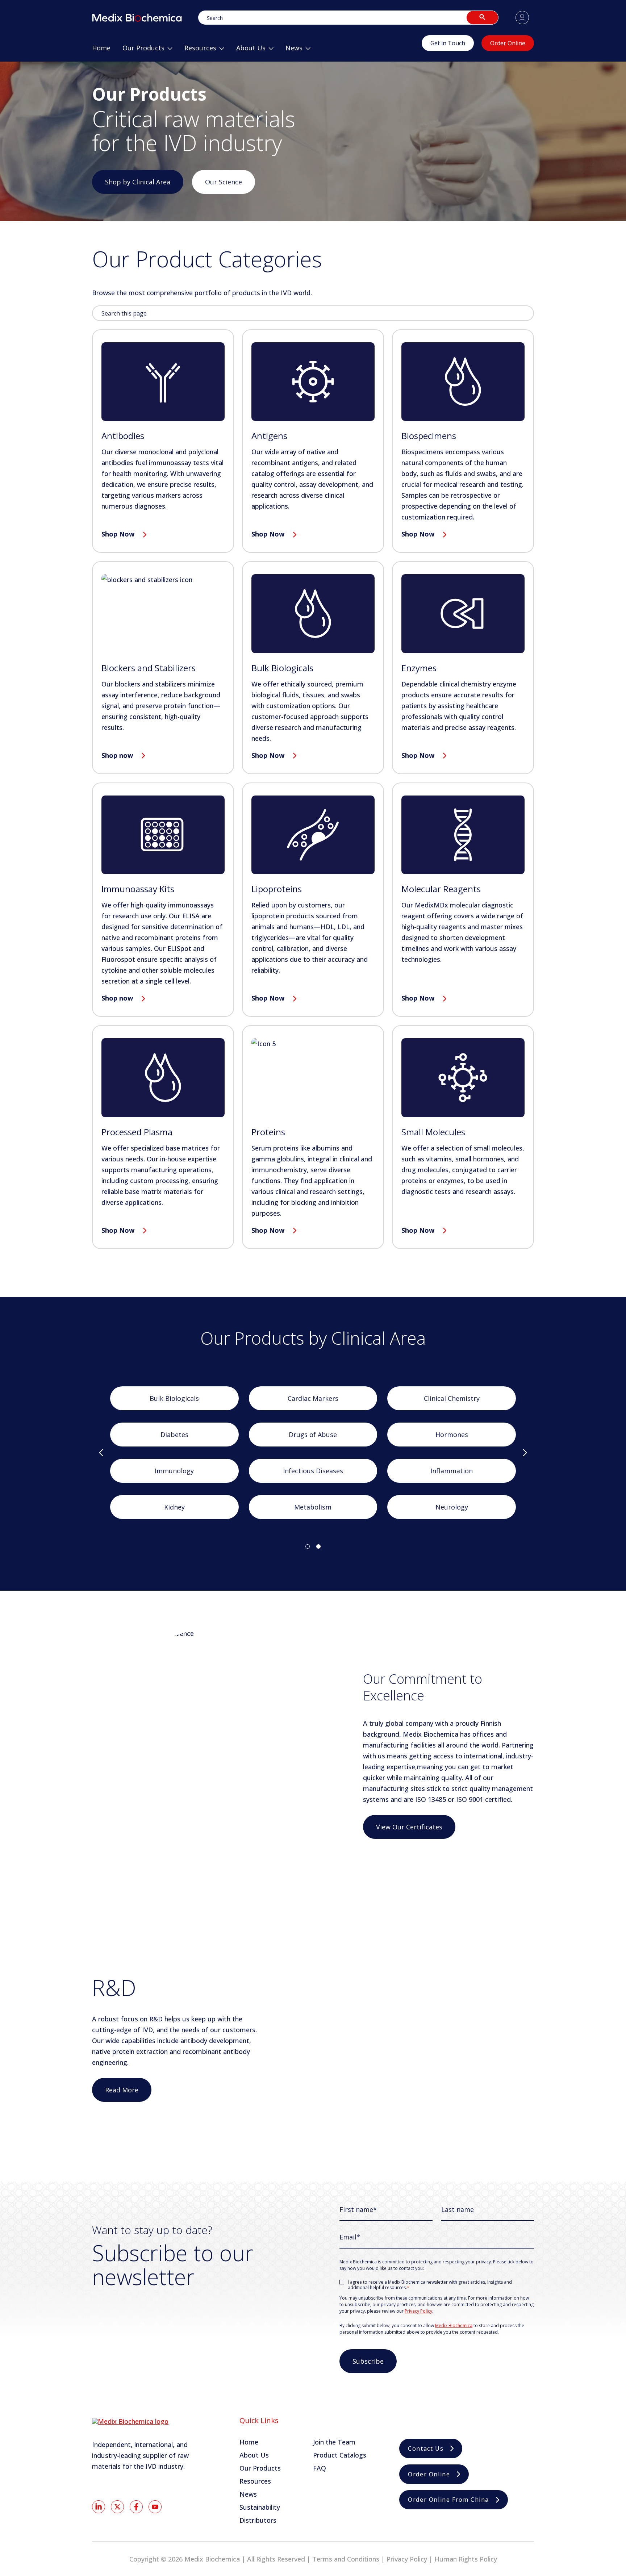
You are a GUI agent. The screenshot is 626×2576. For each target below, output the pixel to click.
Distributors (258, 2520)
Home (249, 2442)
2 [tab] (318, 1546)
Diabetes (174, 1435)
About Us (254, 2455)
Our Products (260, 2468)
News (248, 2494)
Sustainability (260, 2507)
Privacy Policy (418, 2311)
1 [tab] (308, 1546)
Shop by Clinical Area (138, 182)
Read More (122, 2090)
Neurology (452, 1507)
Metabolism (313, 1507)
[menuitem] (101, 51)
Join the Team (334, 2442)
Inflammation (452, 1471)
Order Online (508, 43)
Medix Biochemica (454, 2326)
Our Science (224, 182)
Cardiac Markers (313, 1398)
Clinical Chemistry (452, 1398)
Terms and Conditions (346, 2559)
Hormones (452, 1435)
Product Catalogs (340, 2455)
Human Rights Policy (466, 2559)
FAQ (320, 2468)
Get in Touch (448, 43)
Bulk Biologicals (174, 1398)
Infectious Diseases (313, 1471)
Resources (255, 2481)
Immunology (174, 1471)
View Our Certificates (409, 1827)
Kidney (174, 1507)
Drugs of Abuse (313, 1435)
